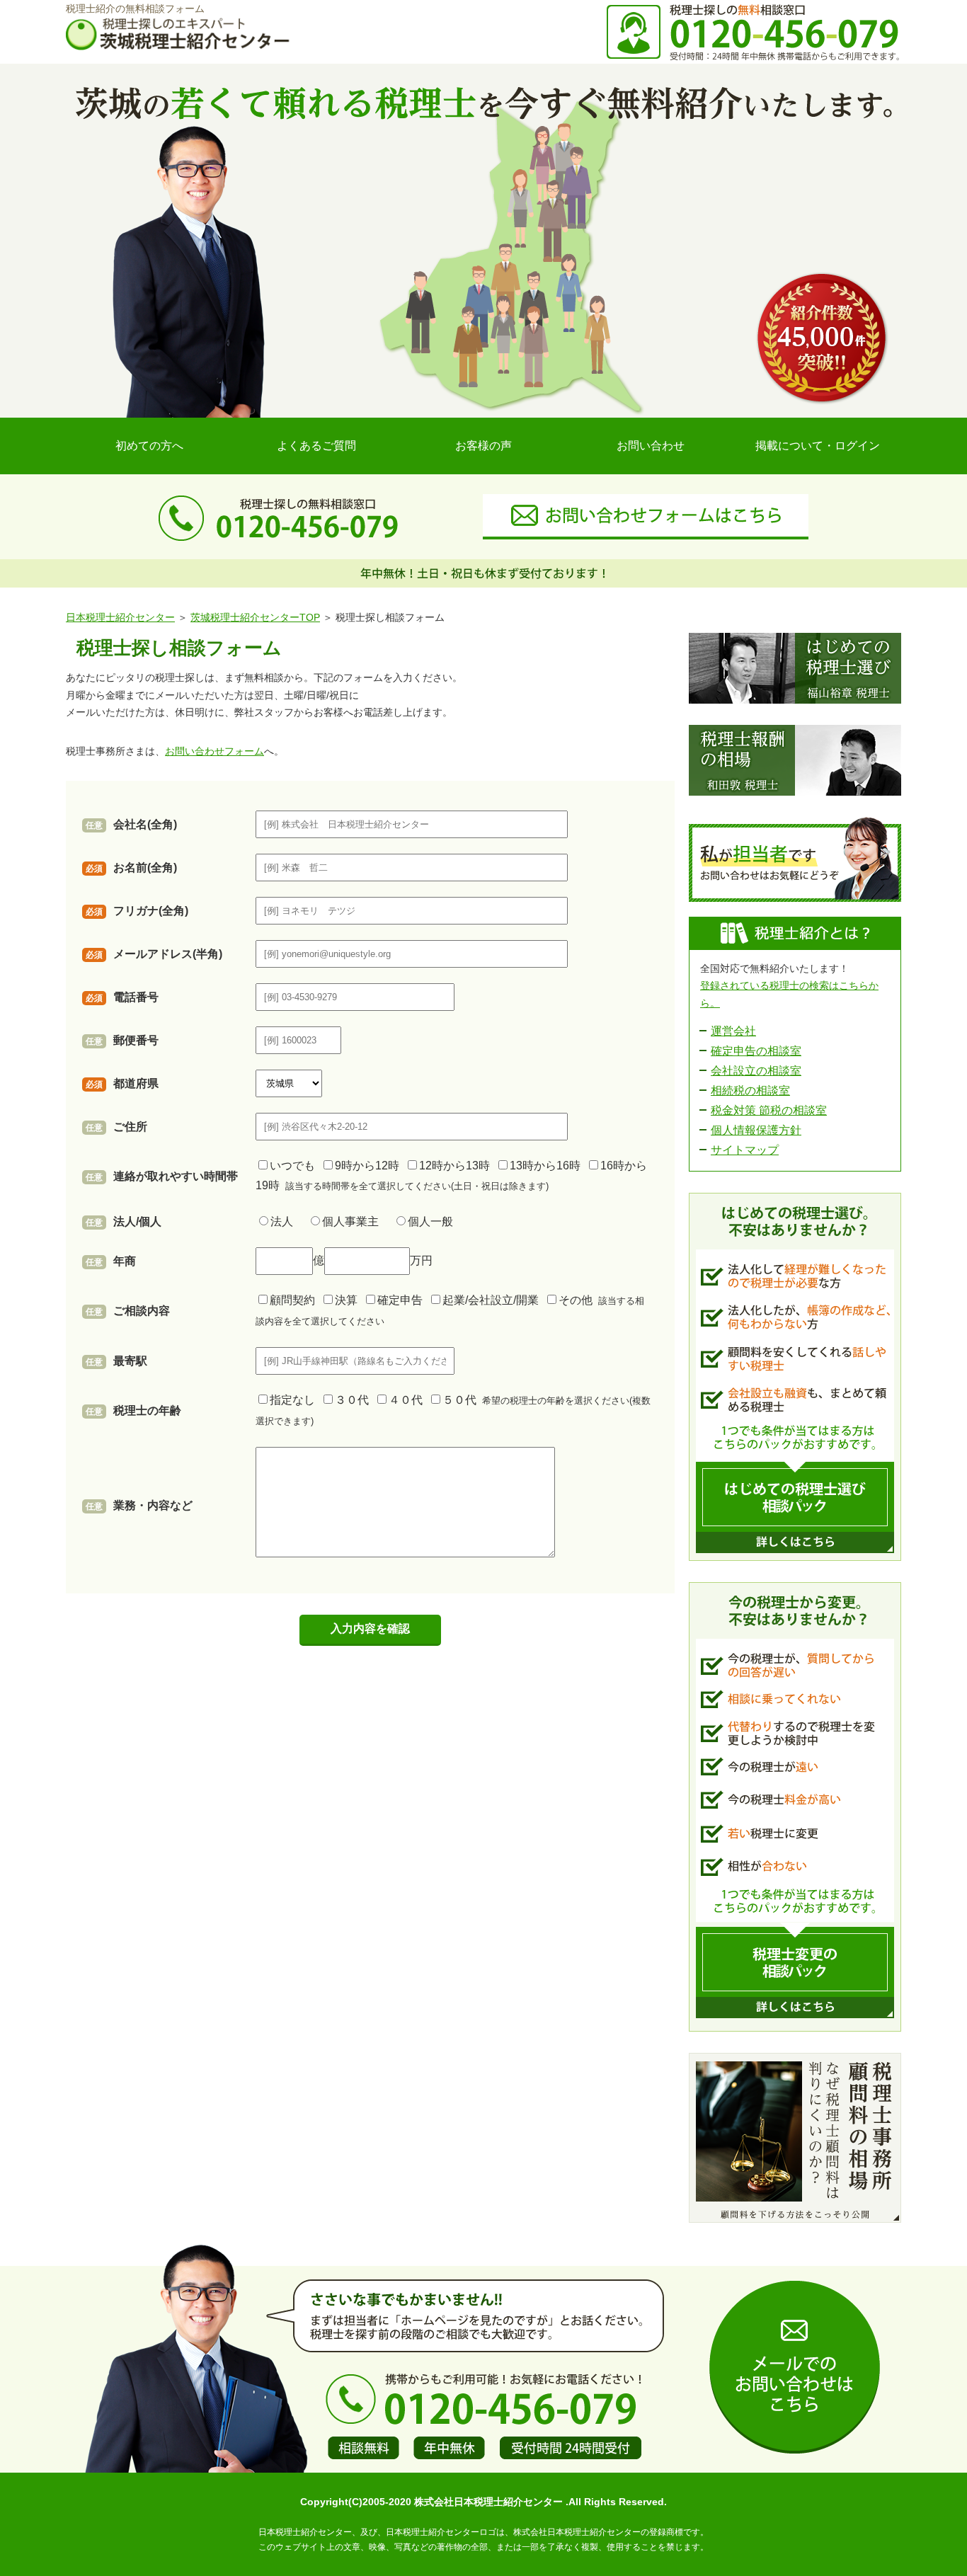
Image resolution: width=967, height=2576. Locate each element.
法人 (287, 1221)
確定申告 (403, 1300)
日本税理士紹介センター (120, 617)
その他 (578, 1300)
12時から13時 (457, 1166)
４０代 (408, 1400)
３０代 (355, 1400)
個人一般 (430, 1221)
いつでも (295, 1166)
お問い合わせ (651, 446)
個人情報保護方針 (756, 1130)
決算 (349, 1300)
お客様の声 (483, 446)
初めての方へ (149, 446)
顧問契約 (295, 1300)
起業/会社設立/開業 (493, 1300)
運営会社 (733, 1031)
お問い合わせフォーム (214, 751)
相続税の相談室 (750, 1090)
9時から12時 (370, 1166)
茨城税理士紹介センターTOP (255, 617)
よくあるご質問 (316, 446)
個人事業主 (356, 1221)
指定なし (295, 1400)
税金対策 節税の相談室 (769, 1110)
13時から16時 (548, 1166)
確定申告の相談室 (756, 1051)
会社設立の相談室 (756, 1071)
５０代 (462, 1400)
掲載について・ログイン (818, 446)
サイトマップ (745, 1150)
